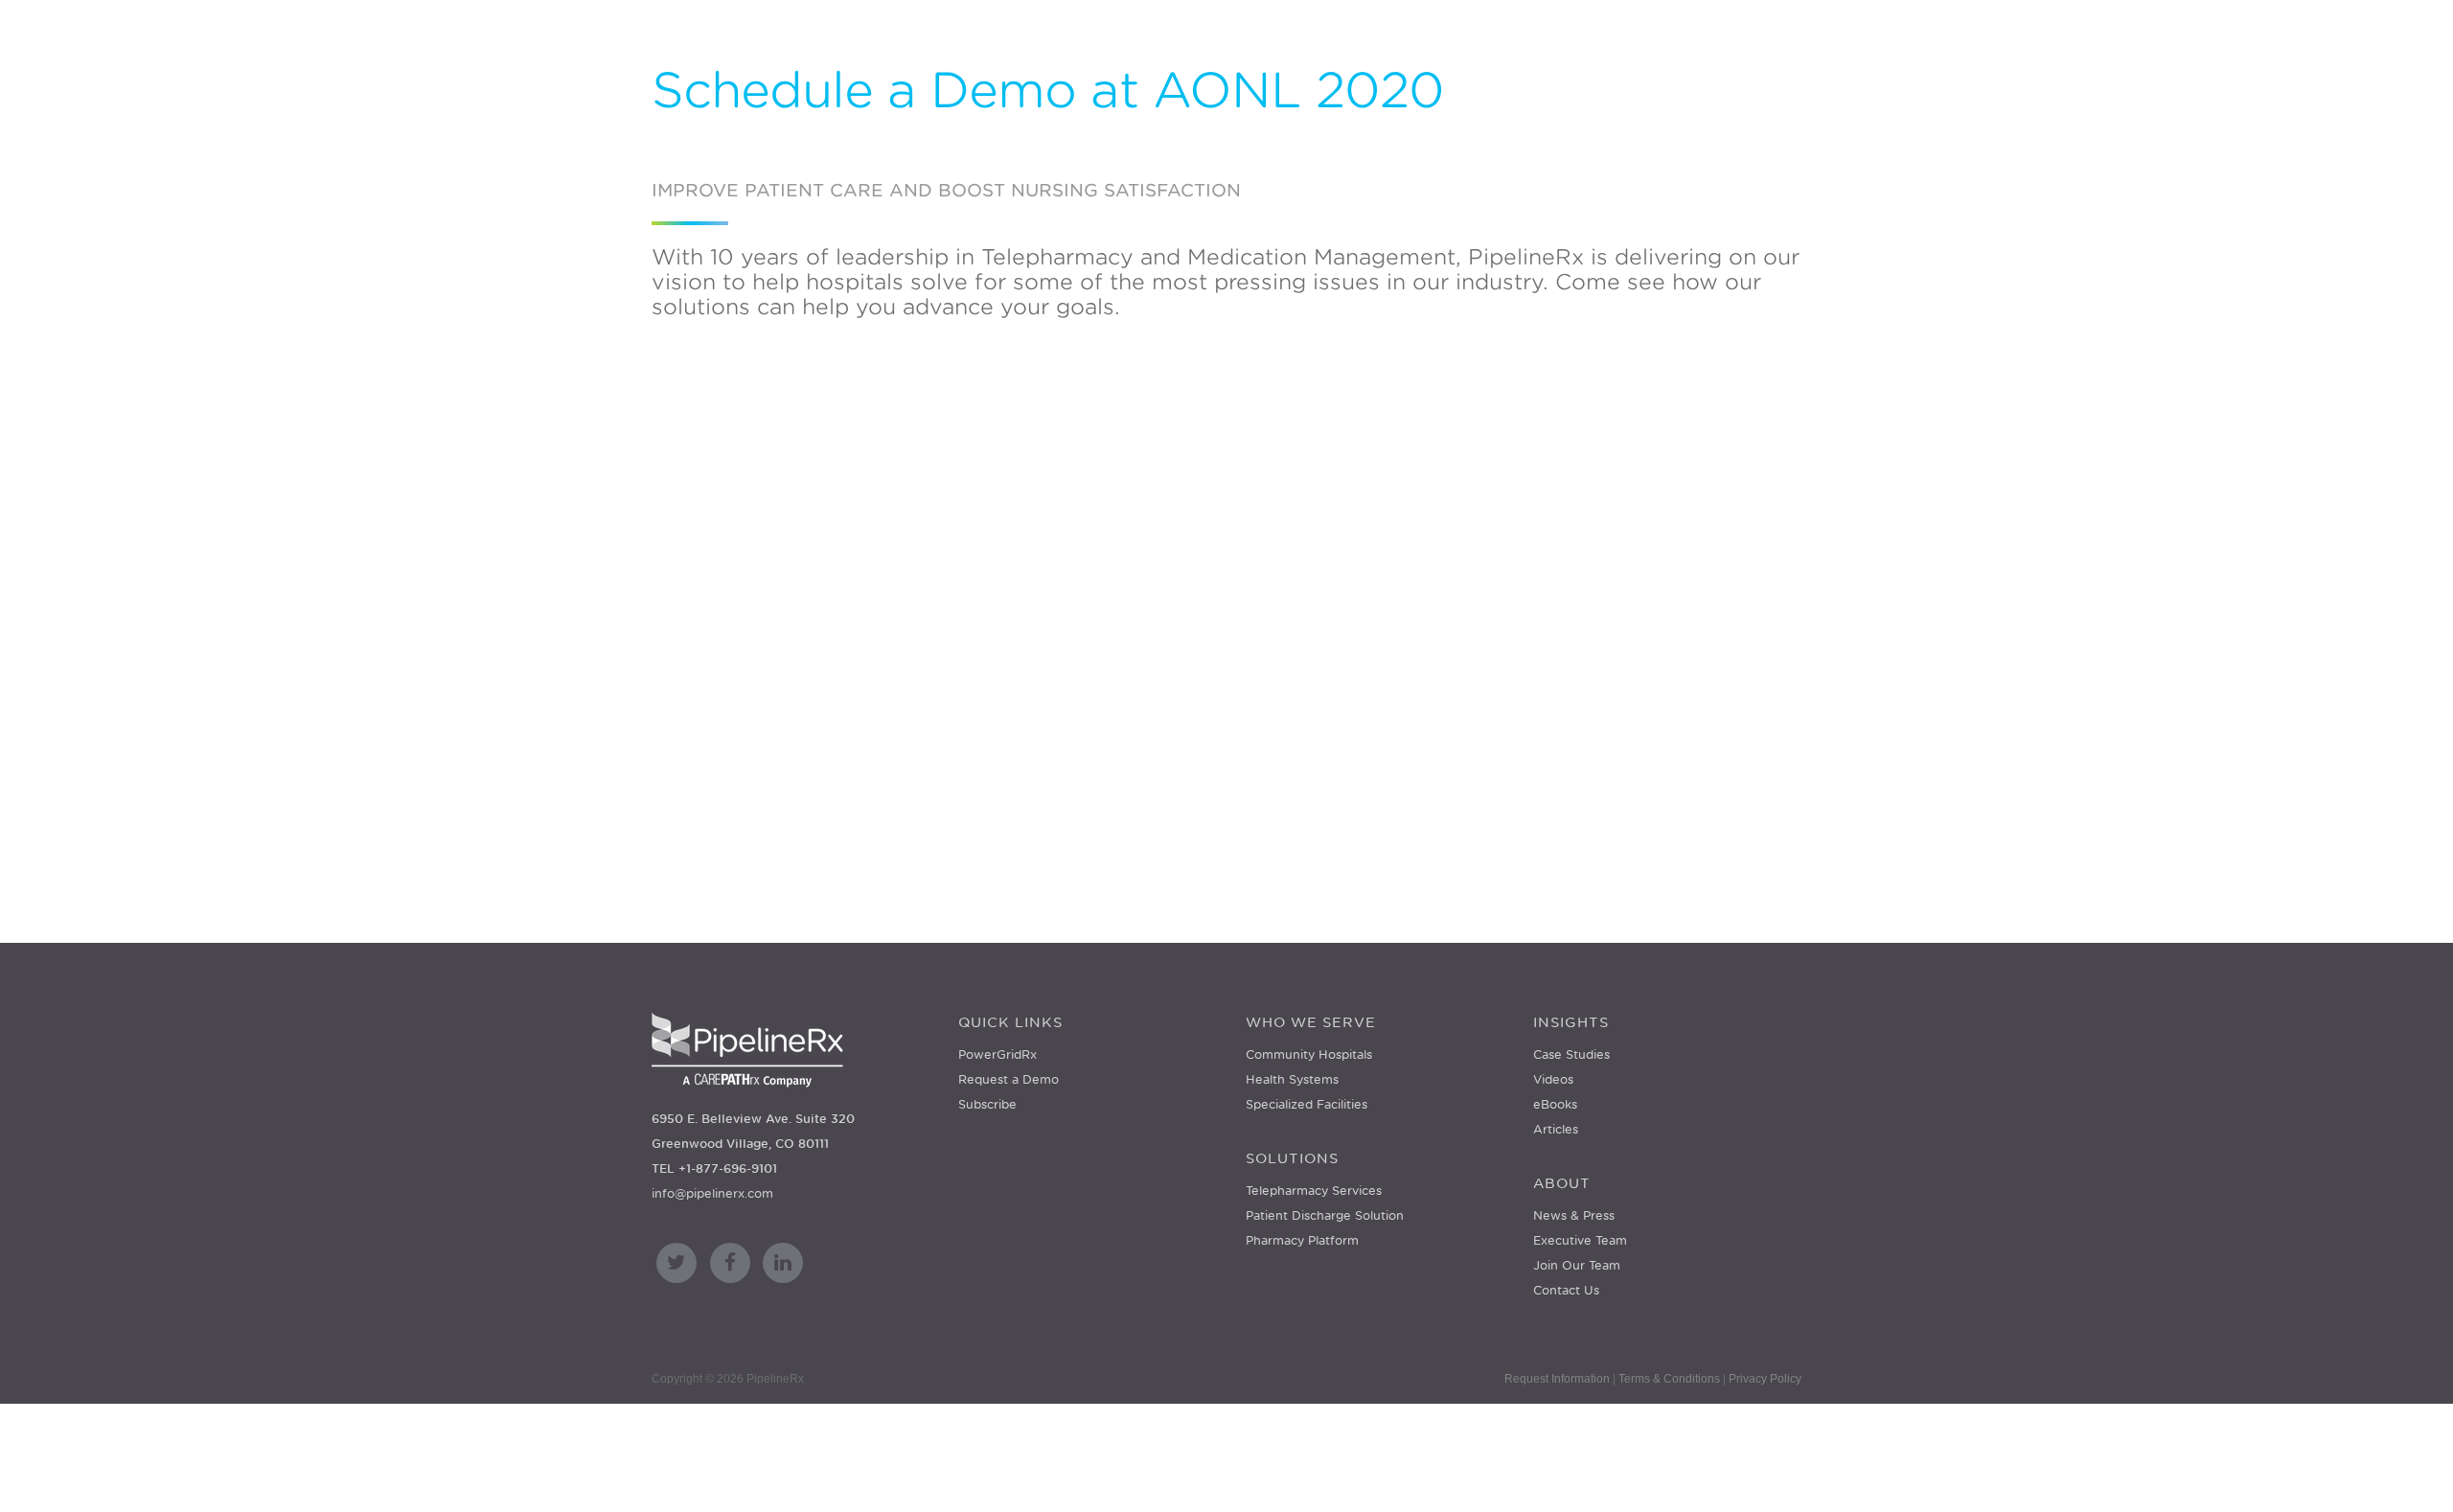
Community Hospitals (1309, 1054)
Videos (1553, 1079)
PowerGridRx (997, 1054)
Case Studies (1571, 1054)
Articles (1556, 1129)
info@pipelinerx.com (712, 1193)
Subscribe (987, 1104)
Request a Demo (1009, 1079)
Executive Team (1580, 1240)
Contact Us (1566, 1290)
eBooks (1555, 1104)
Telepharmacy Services (1314, 1191)
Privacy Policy (1765, 1379)
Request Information (1557, 1379)
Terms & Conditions (1669, 1379)
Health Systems (1292, 1079)
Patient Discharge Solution (1325, 1215)
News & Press (1574, 1215)
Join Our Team (1577, 1265)
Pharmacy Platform (1302, 1240)
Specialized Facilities (1307, 1104)
